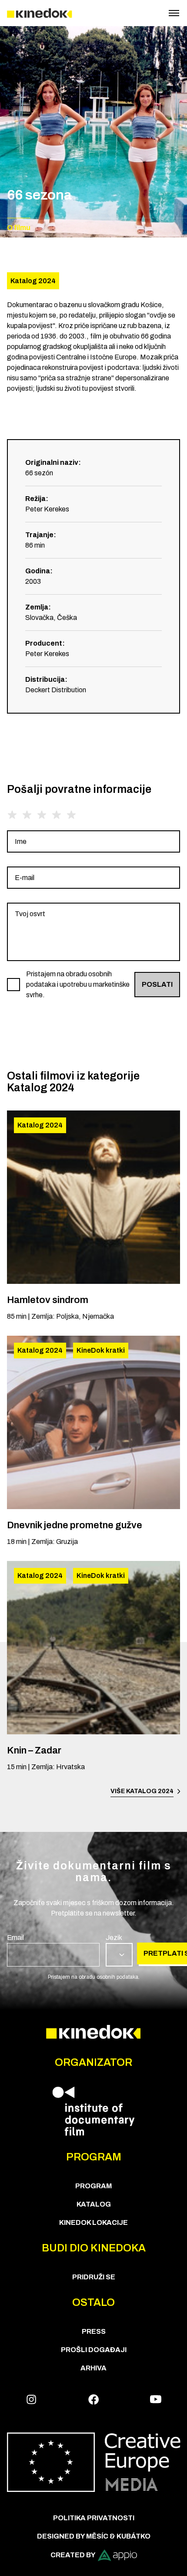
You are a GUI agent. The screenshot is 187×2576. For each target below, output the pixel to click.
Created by (73, 2555)
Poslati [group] (157, 984)
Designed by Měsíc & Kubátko (94, 2536)
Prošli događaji (94, 2350)
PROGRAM (93, 2186)
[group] (93, 841)
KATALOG (94, 2204)
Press (94, 2331)
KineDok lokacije (93, 2222)
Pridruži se (94, 2277)
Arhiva (93, 2368)
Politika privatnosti (94, 2518)
